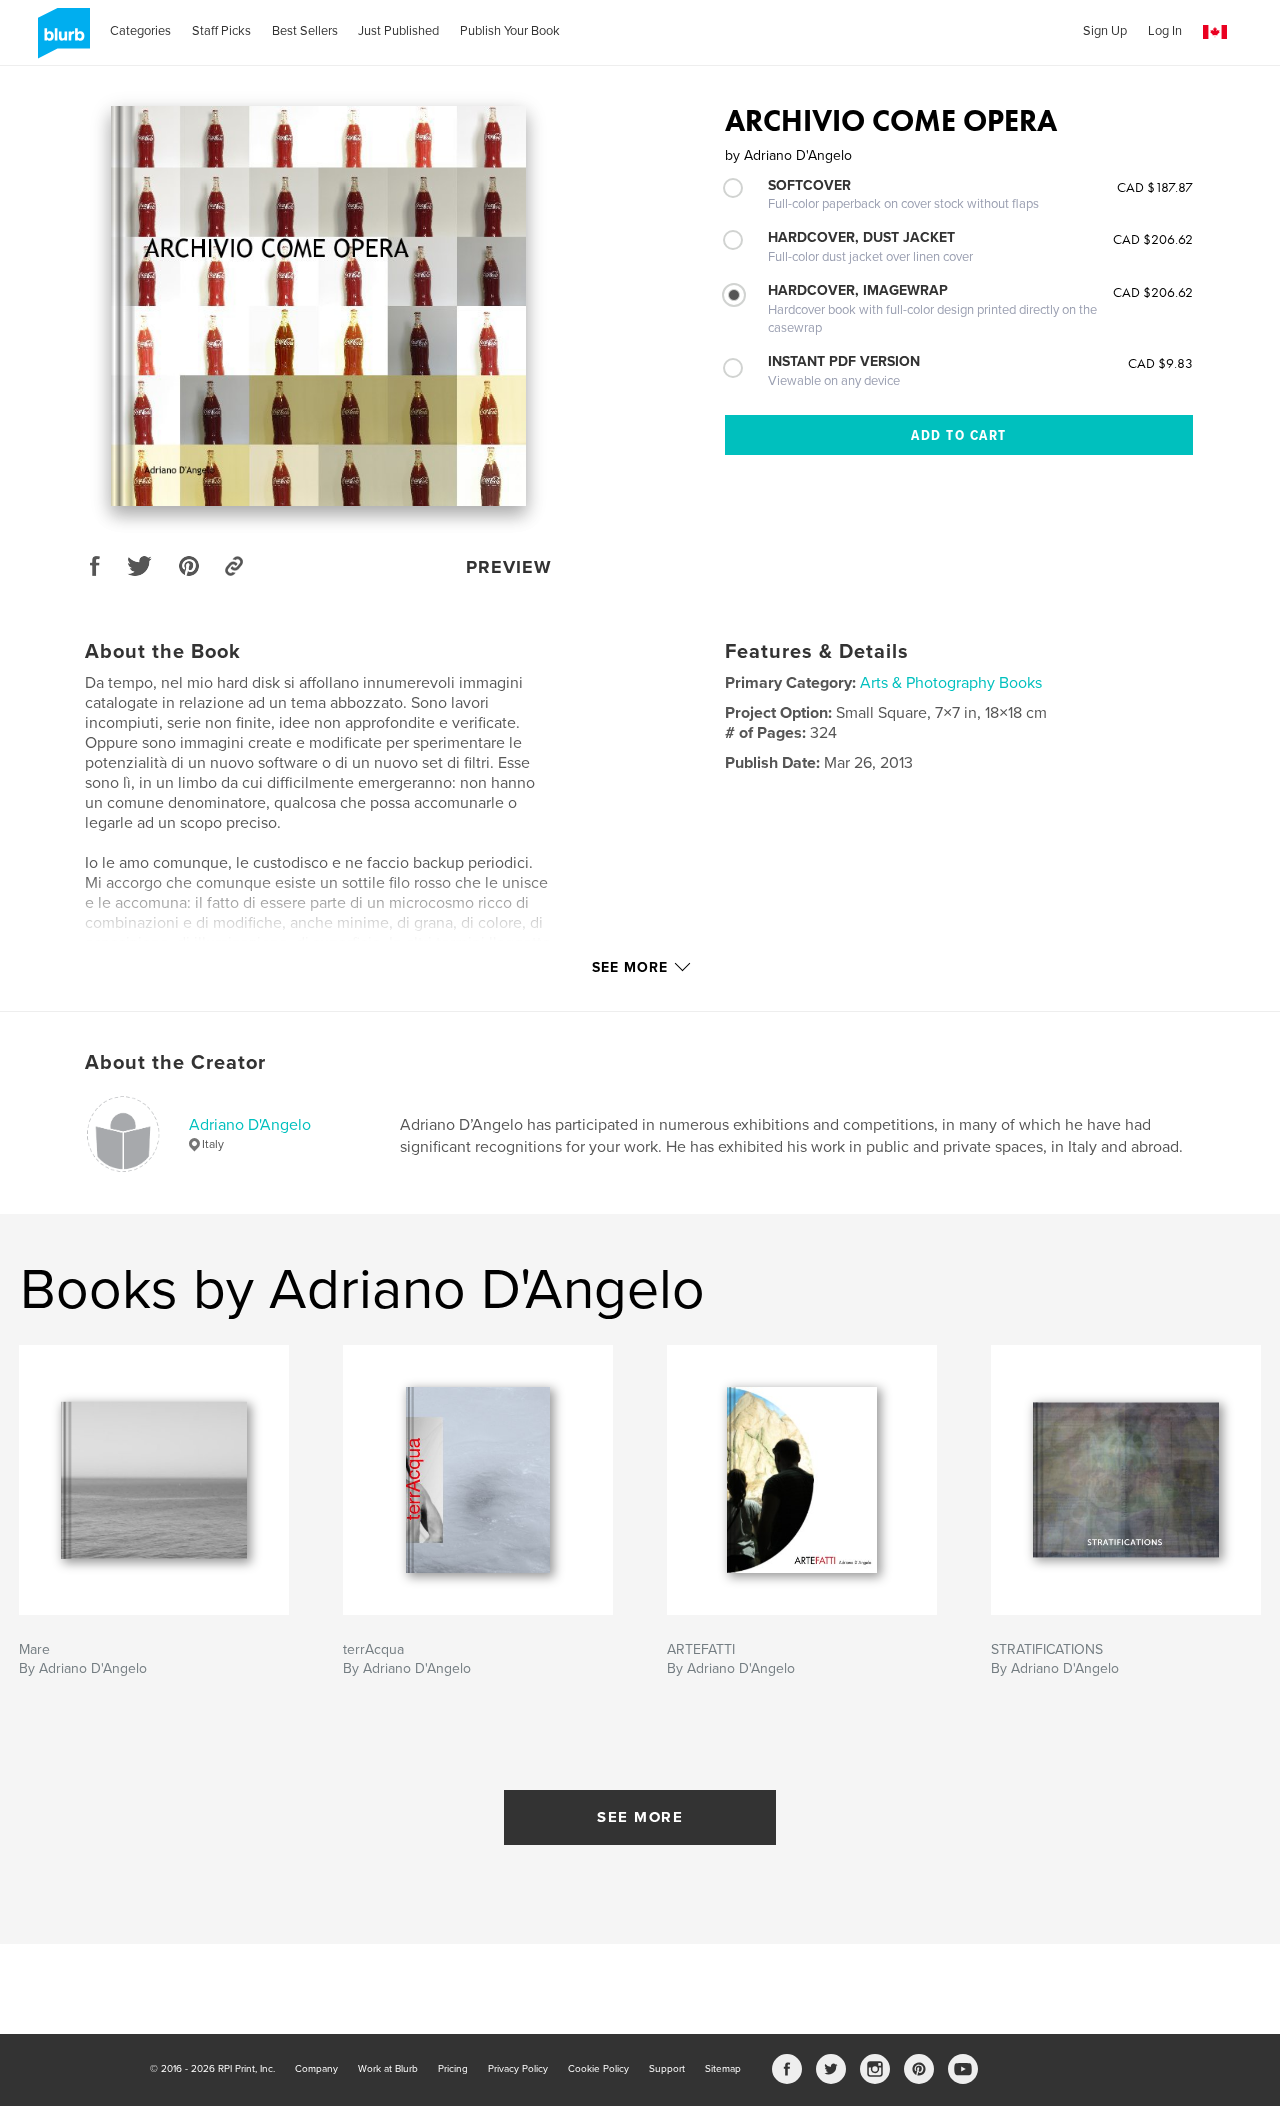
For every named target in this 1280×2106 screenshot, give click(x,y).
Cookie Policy (598, 2069)
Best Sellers (305, 31)
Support (667, 2069)
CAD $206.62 (1153, 239)
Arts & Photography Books (951, 683)
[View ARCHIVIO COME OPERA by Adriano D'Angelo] (319, 306)
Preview (509, 567)
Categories (140, 31)
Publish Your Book (510, 31)
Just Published (398, 31)
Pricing (453, 2069)
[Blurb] (60, 41)
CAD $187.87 (1155, 187)
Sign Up (1105, 31)
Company (316, 2069)
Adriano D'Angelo (250, 1125)
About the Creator (175, 1063)
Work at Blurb (388, 2069)
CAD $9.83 (1160, 363)
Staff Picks (221, 31)
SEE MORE (640, 1817)
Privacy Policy (518, 2069)
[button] (1215, 32)
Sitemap (723, 2069)
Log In (1165, 31)
